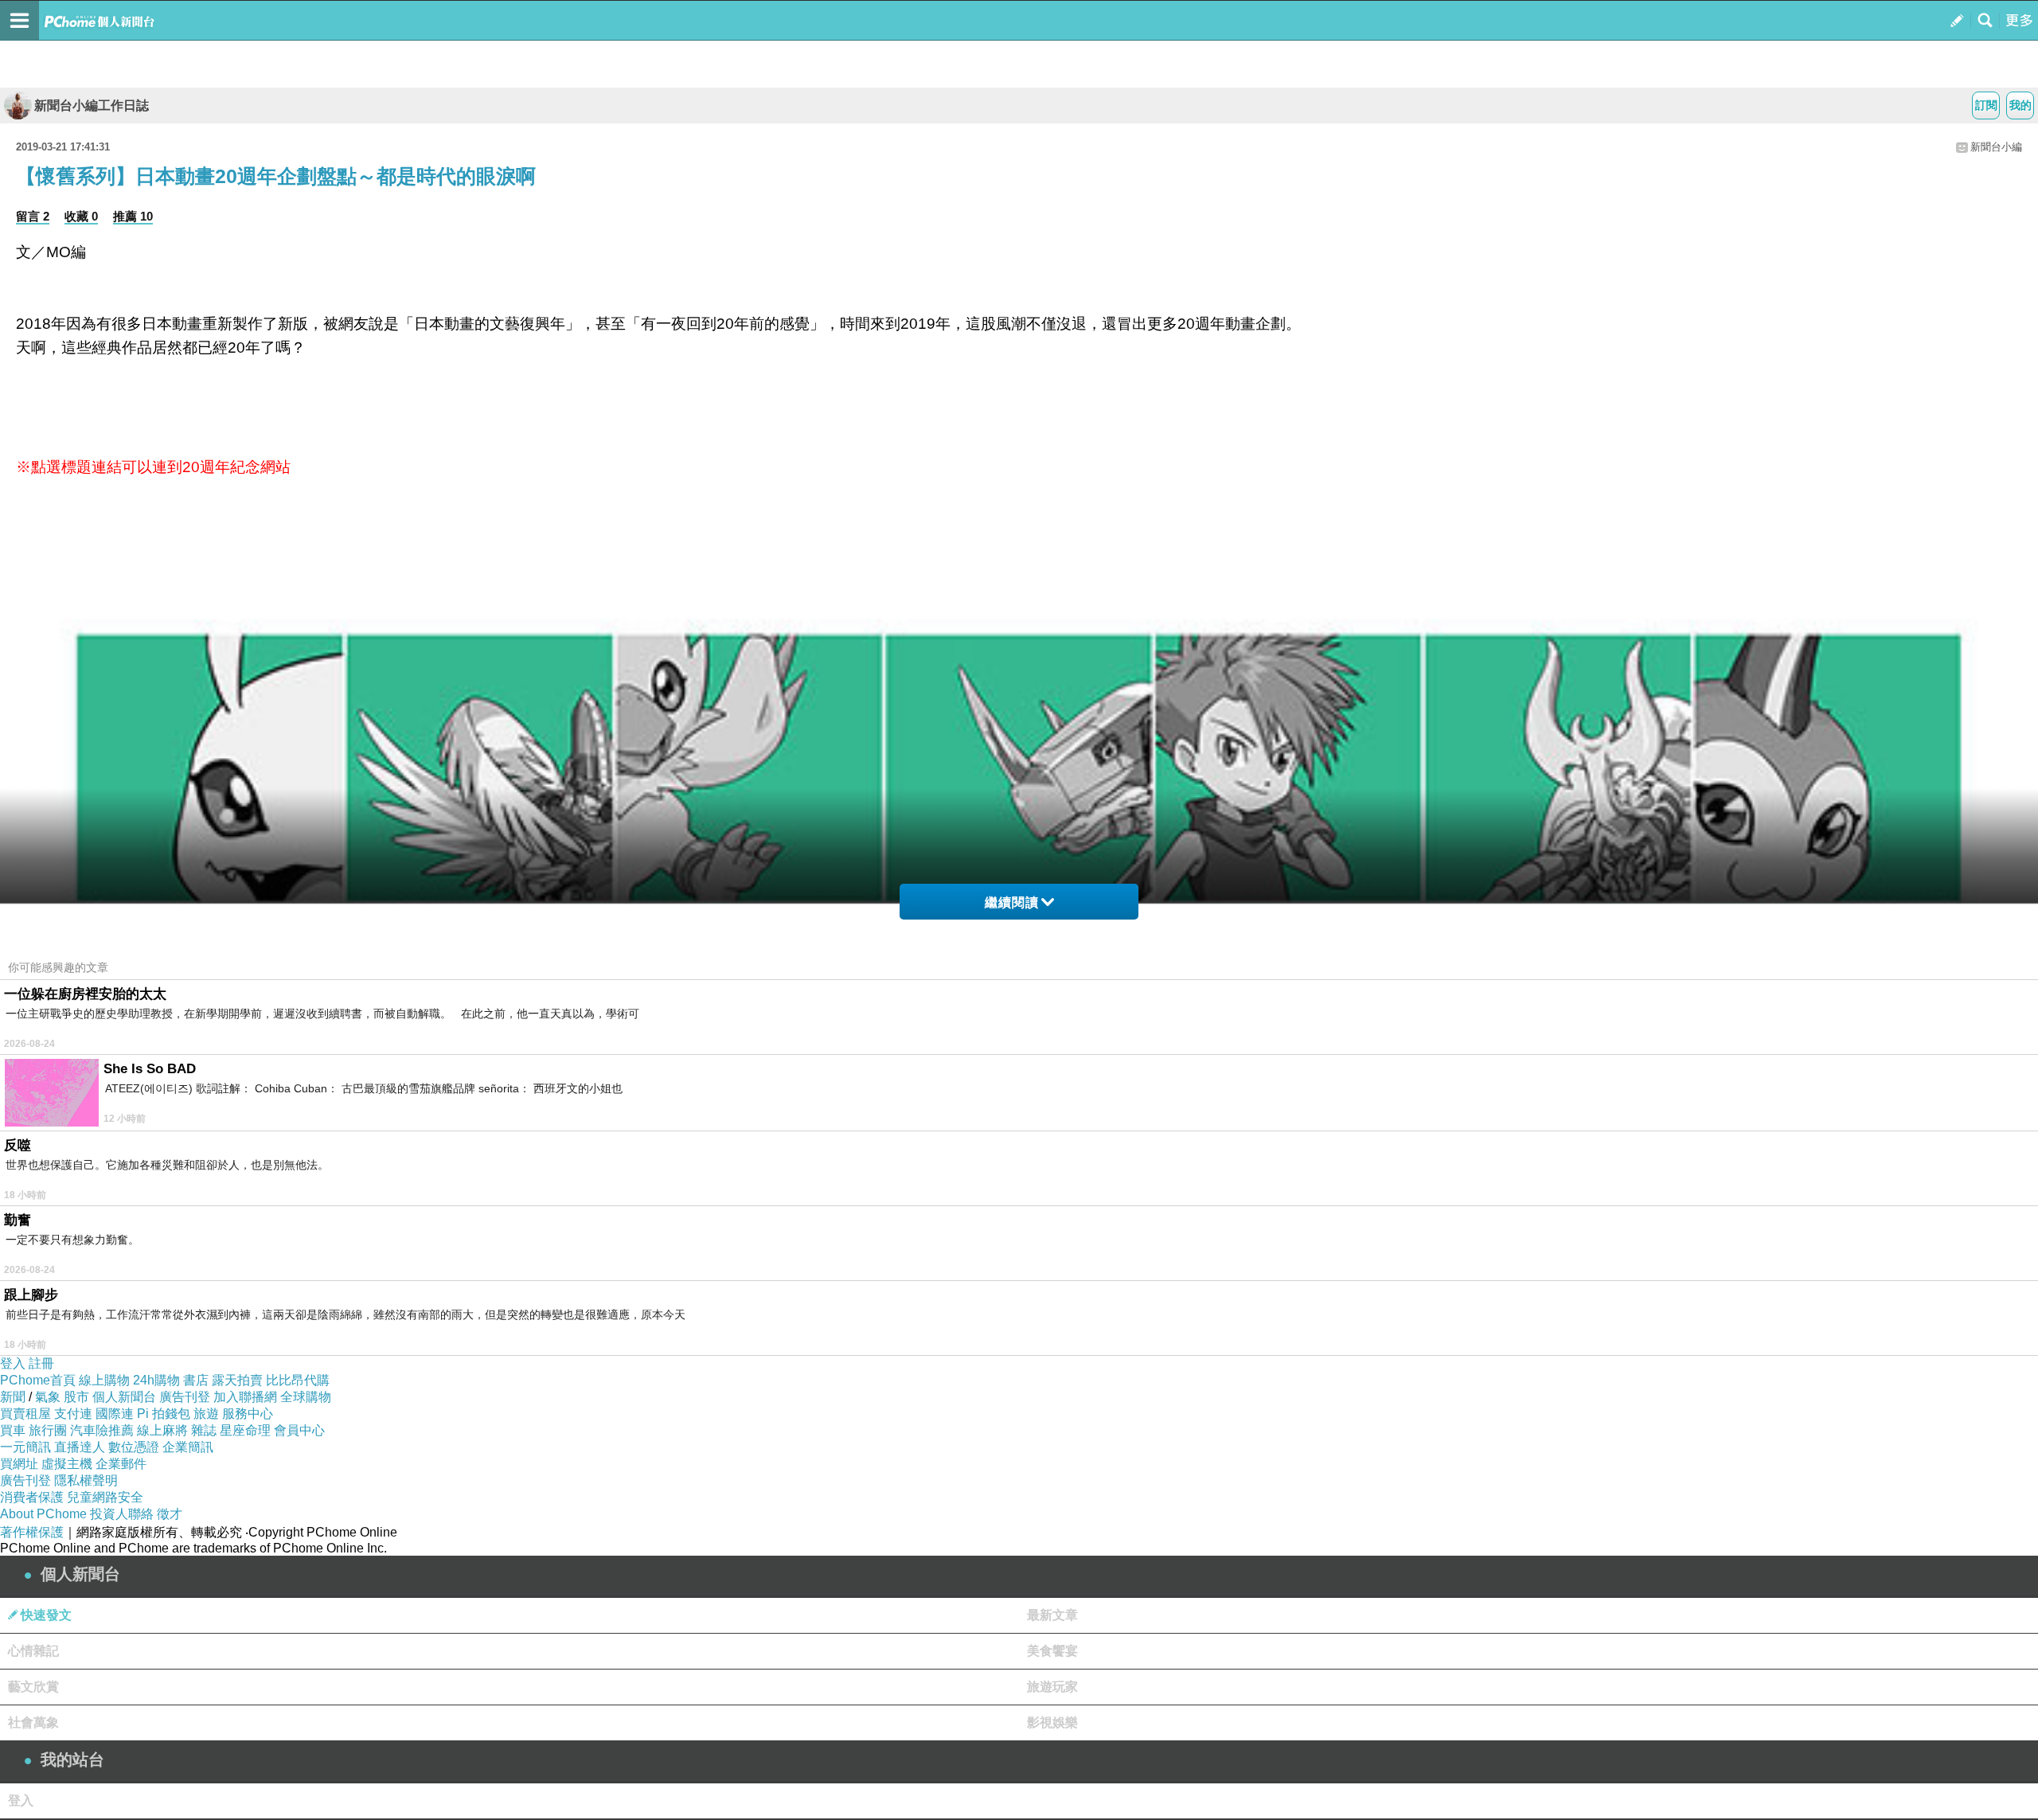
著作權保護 (32, 1532)
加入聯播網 (245, 1397)
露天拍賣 (237, 1380)
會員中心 (299, 1430)
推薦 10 (133, 216)
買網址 (19, 1464)
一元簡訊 (25, 1447)
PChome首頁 (38, 1380)
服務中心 (248, 1414)
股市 (76, 1397)
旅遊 (206, 1414)
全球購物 (306, 1397)
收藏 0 (81, 216)
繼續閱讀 (1012, 902)
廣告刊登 (185, 1397)
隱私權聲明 (86, 1480)
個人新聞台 (124, 1397)
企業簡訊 (188, 1447)
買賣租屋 (25, 1414)
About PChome (43, 1514)
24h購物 (156, 1380)
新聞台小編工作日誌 (92, 105)
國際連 (115, 1414)
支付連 (73, 1414)
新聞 (13, 1397)
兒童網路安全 (105, 1497)
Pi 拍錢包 (164, 1414)
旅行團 (48, 1430)
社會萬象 (33, 1722)
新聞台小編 (1996, 147)
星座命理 (245, 1430)
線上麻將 (162, 1430)
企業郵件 (121, 1464)
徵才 (170, 1514)
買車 (13, 1430)
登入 (13, 1363)
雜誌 (204, 1430)
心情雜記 (33, 1651)
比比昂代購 (298, 1380)
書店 (196, 1380)
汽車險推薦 (102, 1430)
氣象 (48, 1397)
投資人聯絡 (122, 1514)
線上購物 (104, 1380)
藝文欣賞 (33, 1687)
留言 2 (33, 216)
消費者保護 (32, 1497)
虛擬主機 (67, 1464)
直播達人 (80, 1447)
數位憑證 (134, 1447)
